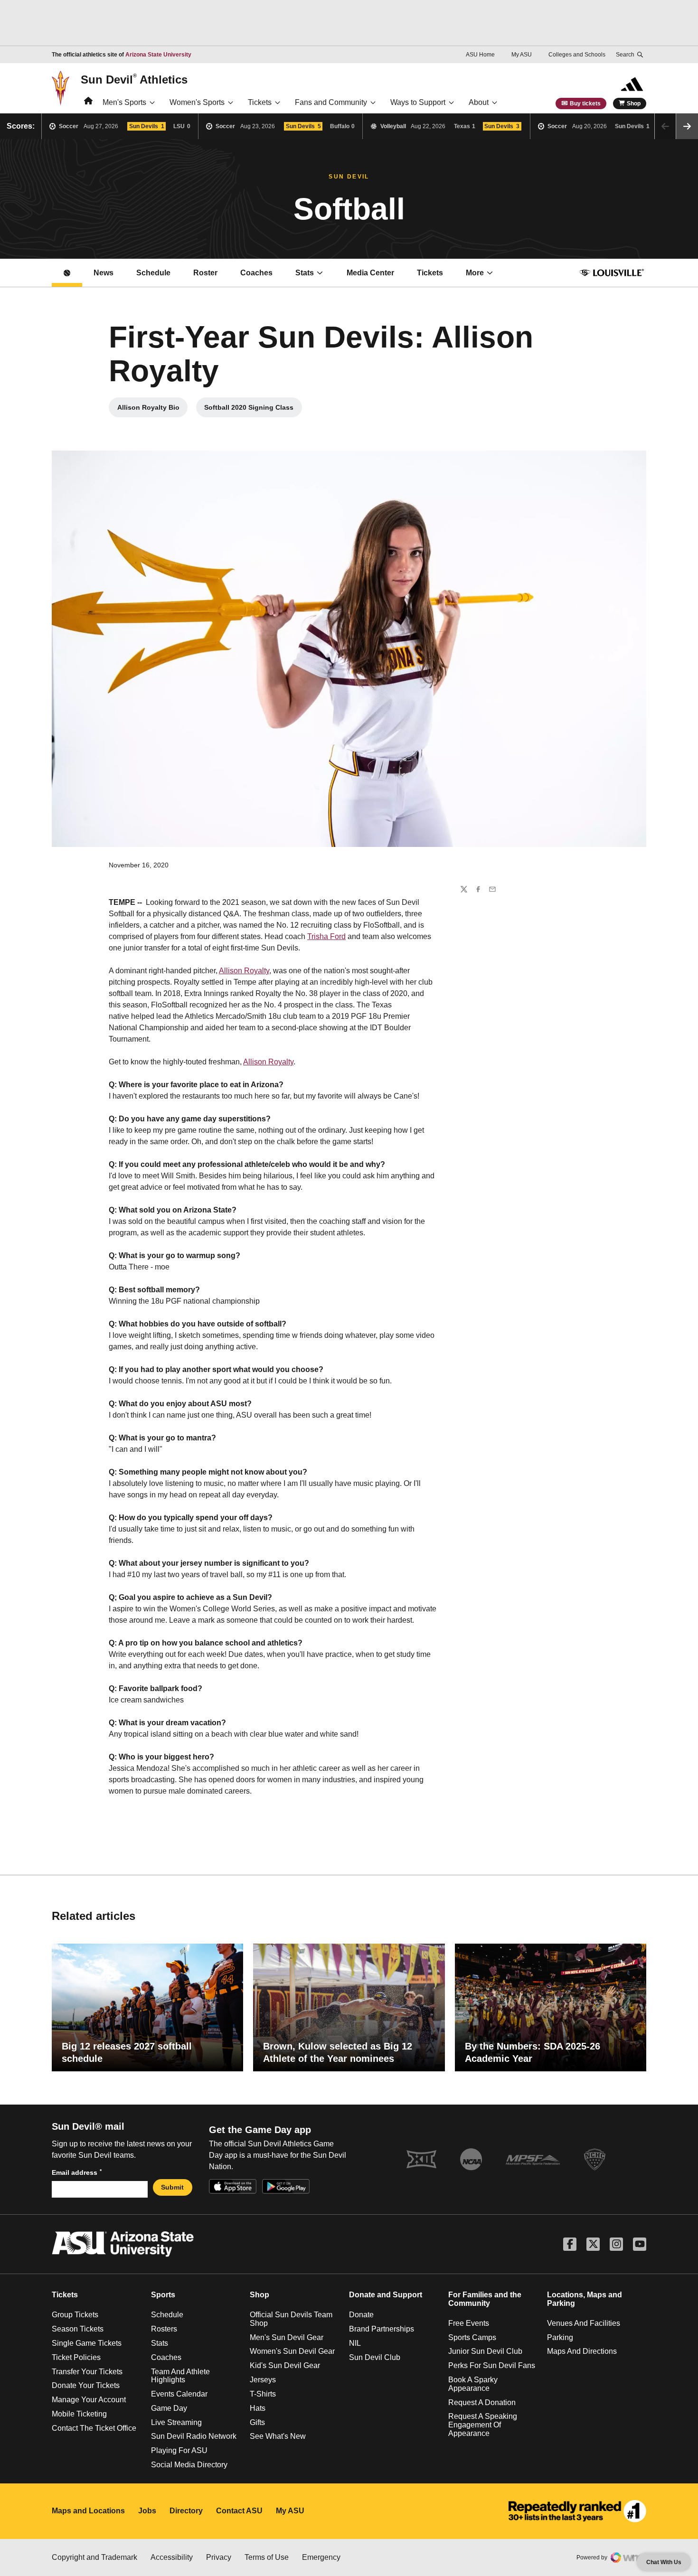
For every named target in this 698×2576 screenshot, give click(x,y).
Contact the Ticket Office (94, 2428)
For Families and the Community (485, 2299)
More (475, 273)
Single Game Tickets (87, 2343)
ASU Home (480, 55)
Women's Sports (197, 102)
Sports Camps (472, 2337)
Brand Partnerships (382, 2329)
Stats (305, 273)
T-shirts (263, 2394)
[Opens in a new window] (577, 2511)
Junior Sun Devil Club (485, 2351)
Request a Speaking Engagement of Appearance (483, 2425)
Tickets (260, 102)
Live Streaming (176, 2422)
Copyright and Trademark (94, 2557)
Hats (258, 2408)
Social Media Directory (189, 2465)
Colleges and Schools (577, 55)
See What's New (278, 2436)
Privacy (219, 2557)
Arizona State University (158, 55)
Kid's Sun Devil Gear (285, 2365)
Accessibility (172, 2557)
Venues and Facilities (584, 2323)
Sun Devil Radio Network (194, 2436)
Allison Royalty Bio (152, 410)
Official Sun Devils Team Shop (291, 2319)
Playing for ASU (179, 2450)
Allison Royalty (244, 971)
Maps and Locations (88, 2511)
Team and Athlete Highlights (180, 2376)
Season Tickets (78, 2329)
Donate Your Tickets (86, 2385)
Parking (560, 2337)
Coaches (256, 273)
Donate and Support (386, 2295)
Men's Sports (124, 102)
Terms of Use (267, 2557)
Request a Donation (482, 2402)
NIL (355, 2343)
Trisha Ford (326, 936)
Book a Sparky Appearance (473, 2384)
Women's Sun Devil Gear (292, 2351)
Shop (634, 103)
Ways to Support (418, 102)
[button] (687, 126)
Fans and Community (331, 102)
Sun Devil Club (375, 2357)
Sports (163, 2295)
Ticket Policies (76, 2357)
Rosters (164, 2329)
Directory (186, 2511)
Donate (361, 2315)
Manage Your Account (89, 2400)
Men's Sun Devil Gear (287, 2337)
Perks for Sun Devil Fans (492, 2365)
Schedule (153, 273)
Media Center (376, 276)
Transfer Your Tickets (87, 2372)
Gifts (257, 2422)
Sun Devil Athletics (134, 79)
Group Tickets (75, 2315)
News (104, 273)
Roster (205, 273)
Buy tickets (585, 103)
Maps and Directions (582, 2351)
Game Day (169, 2408)
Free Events (469, 2323)
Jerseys (263, 2380)
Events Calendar (179, 2394)
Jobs (147, 2511)
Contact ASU (239, 2511)
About (479, 102)
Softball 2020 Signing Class (253, 410)
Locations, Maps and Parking (585, 2299)
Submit (172, 2187)
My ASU (522, 55)
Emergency (321, 2557)
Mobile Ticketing (79, 2414)
